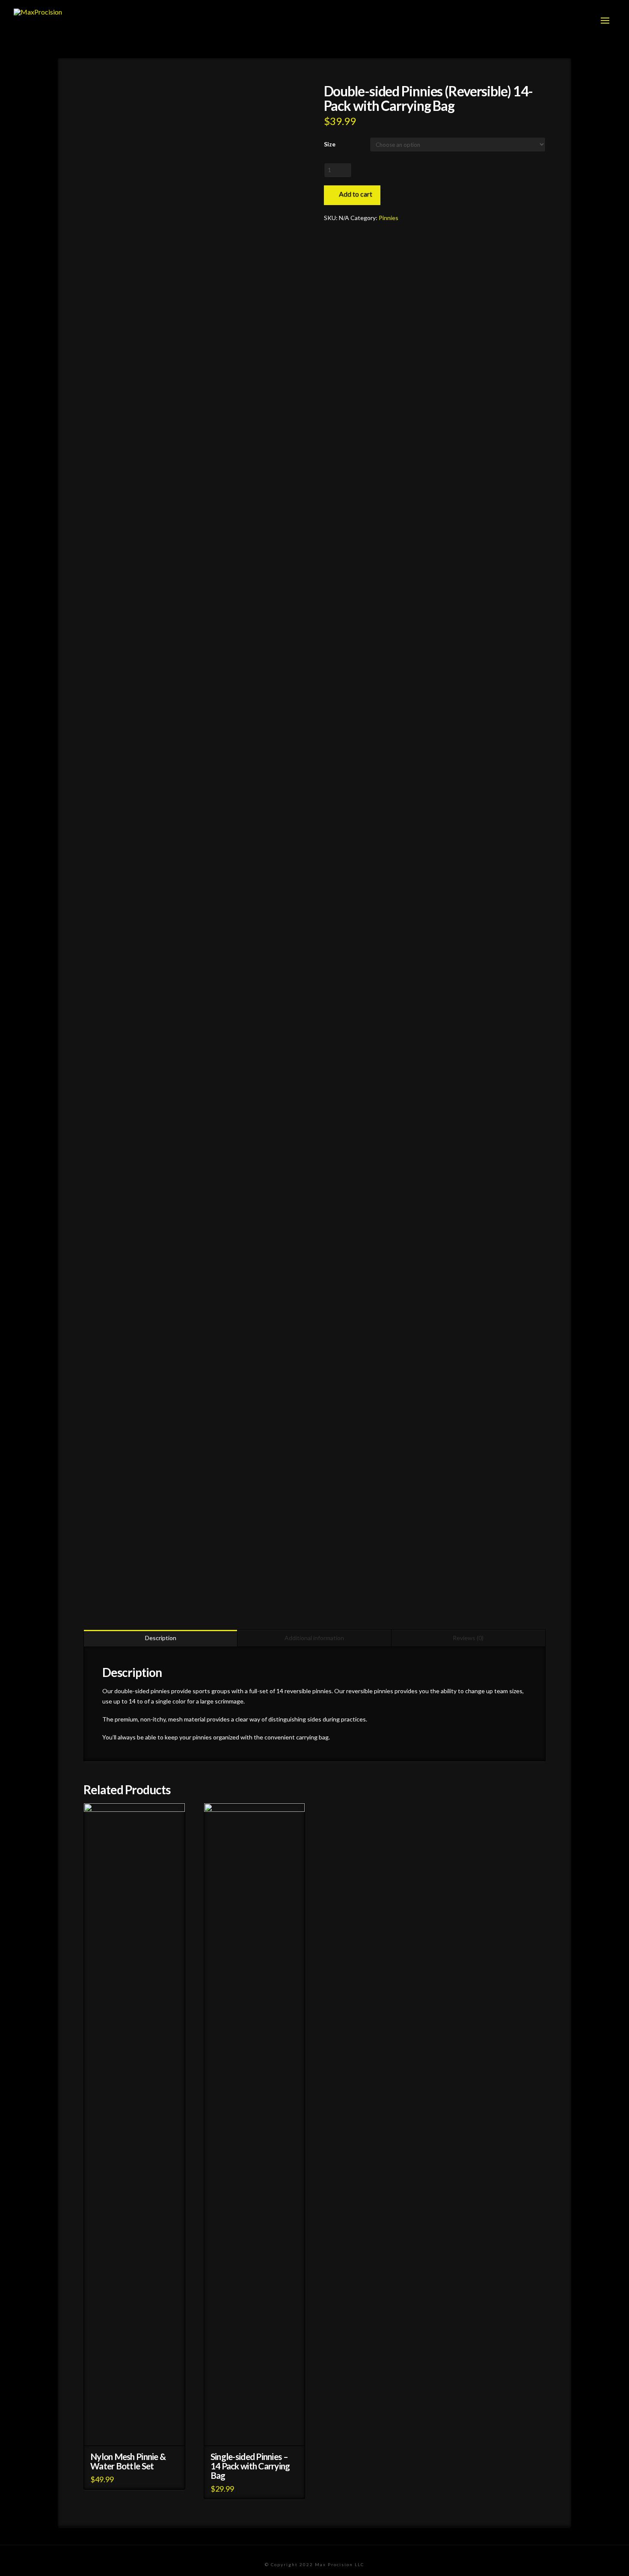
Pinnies (389, 218)
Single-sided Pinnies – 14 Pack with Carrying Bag (250, 2466)
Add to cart (356, 194)
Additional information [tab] (314, 1638)
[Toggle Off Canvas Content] (605, 21)
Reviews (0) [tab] (468, 1638)
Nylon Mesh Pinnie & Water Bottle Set (128, 2461)
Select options (258, 2432)
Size (330, 144)
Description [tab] (161, 1638)
